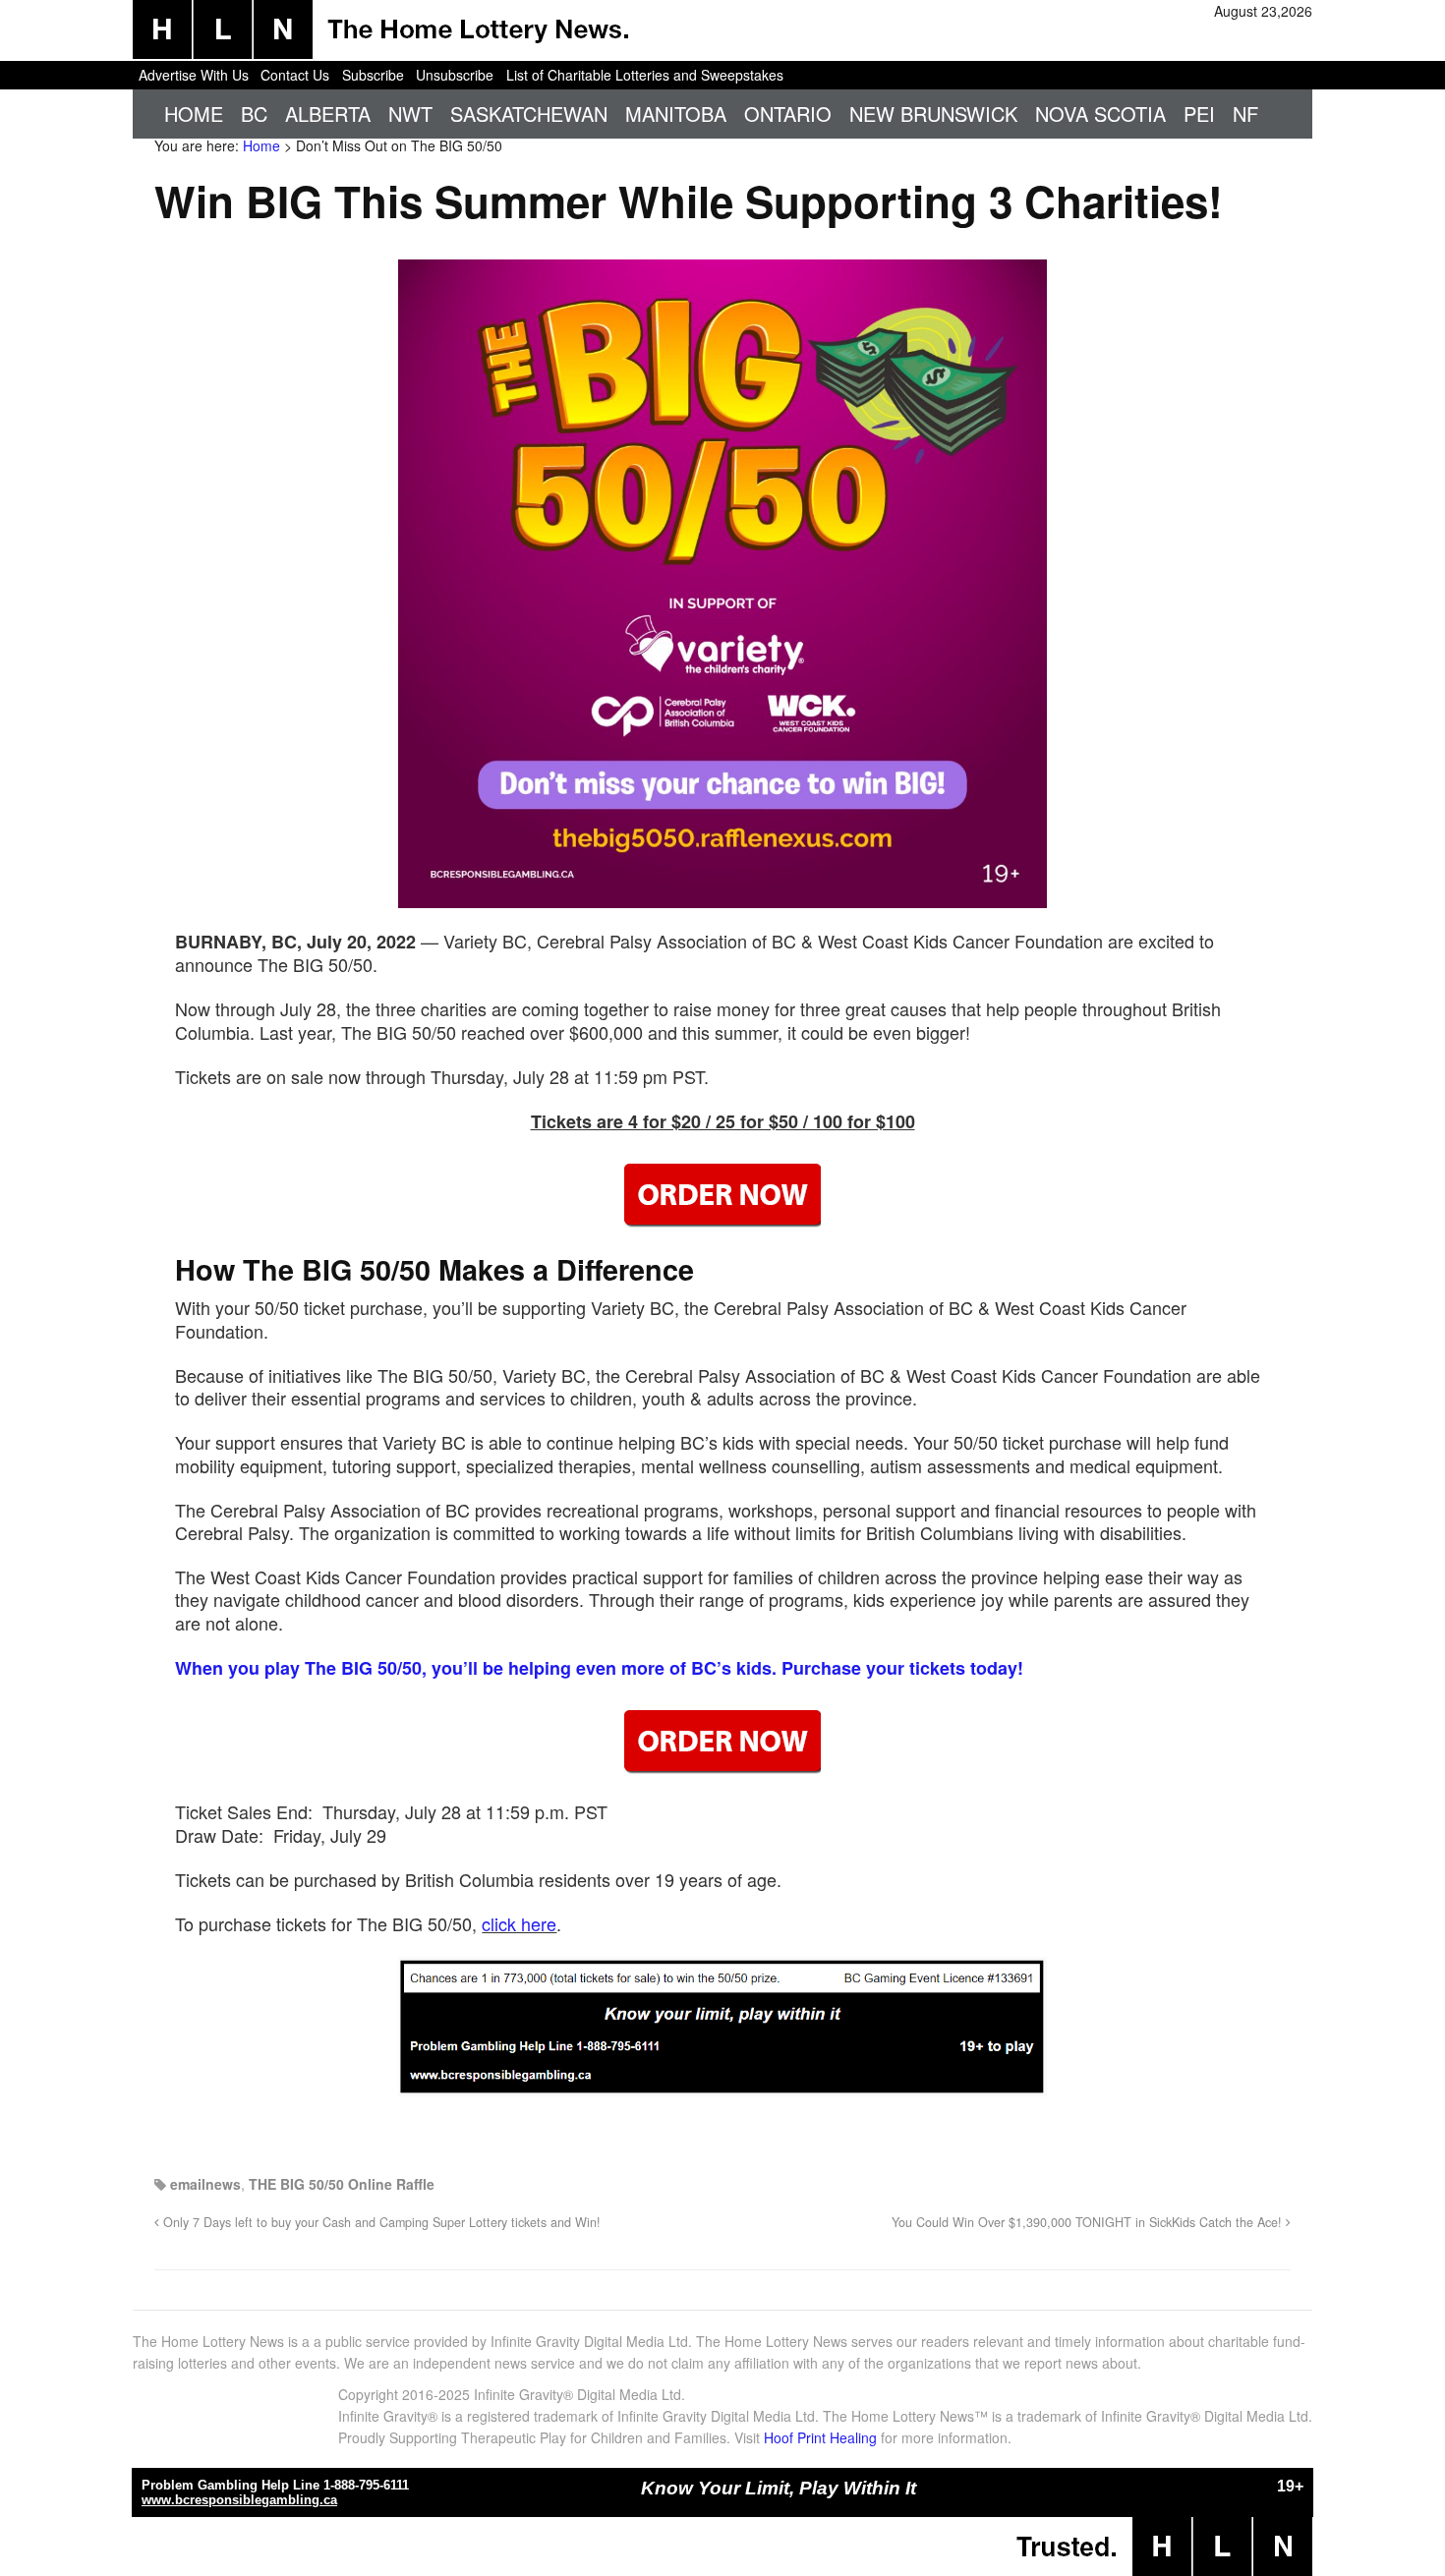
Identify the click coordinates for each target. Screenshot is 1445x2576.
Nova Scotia (1100, 114)
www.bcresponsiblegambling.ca (239, 2500)
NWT (410, 114)
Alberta (328, 114)
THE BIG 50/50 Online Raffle (342, 2184)
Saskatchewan (529, 114)
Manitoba (676, 114)
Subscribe (373, 75)
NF (1245, 114)
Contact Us (295, 75)
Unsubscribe (455, 75)
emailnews (205, 2184)
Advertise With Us (194, 75)
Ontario (788, 114)
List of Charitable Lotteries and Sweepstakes (645, 75)
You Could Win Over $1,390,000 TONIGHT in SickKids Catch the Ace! (1089, 2222)
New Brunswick (933, 114)
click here (519, 1923)
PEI (1199, 114)
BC (254, 114)
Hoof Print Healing (820, 2437)
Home (194, 114)
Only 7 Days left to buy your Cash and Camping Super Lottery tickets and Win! (380, 2222)
